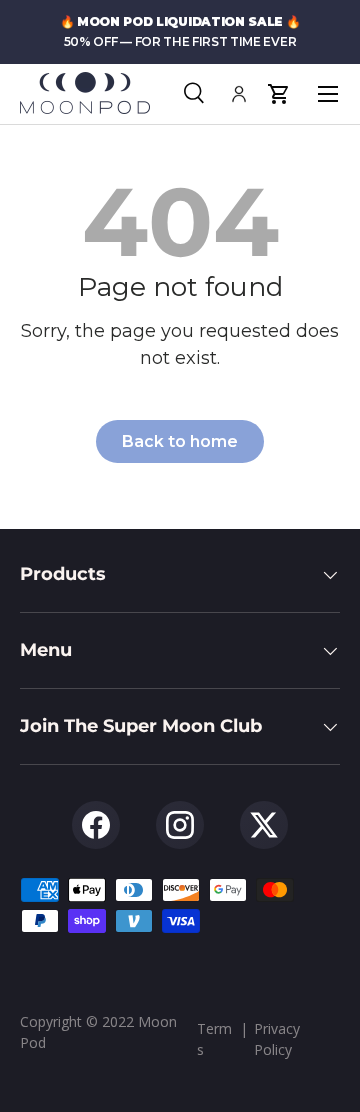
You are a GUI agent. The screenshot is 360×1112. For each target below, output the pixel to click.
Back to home (180, 441)
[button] (278, 94)
